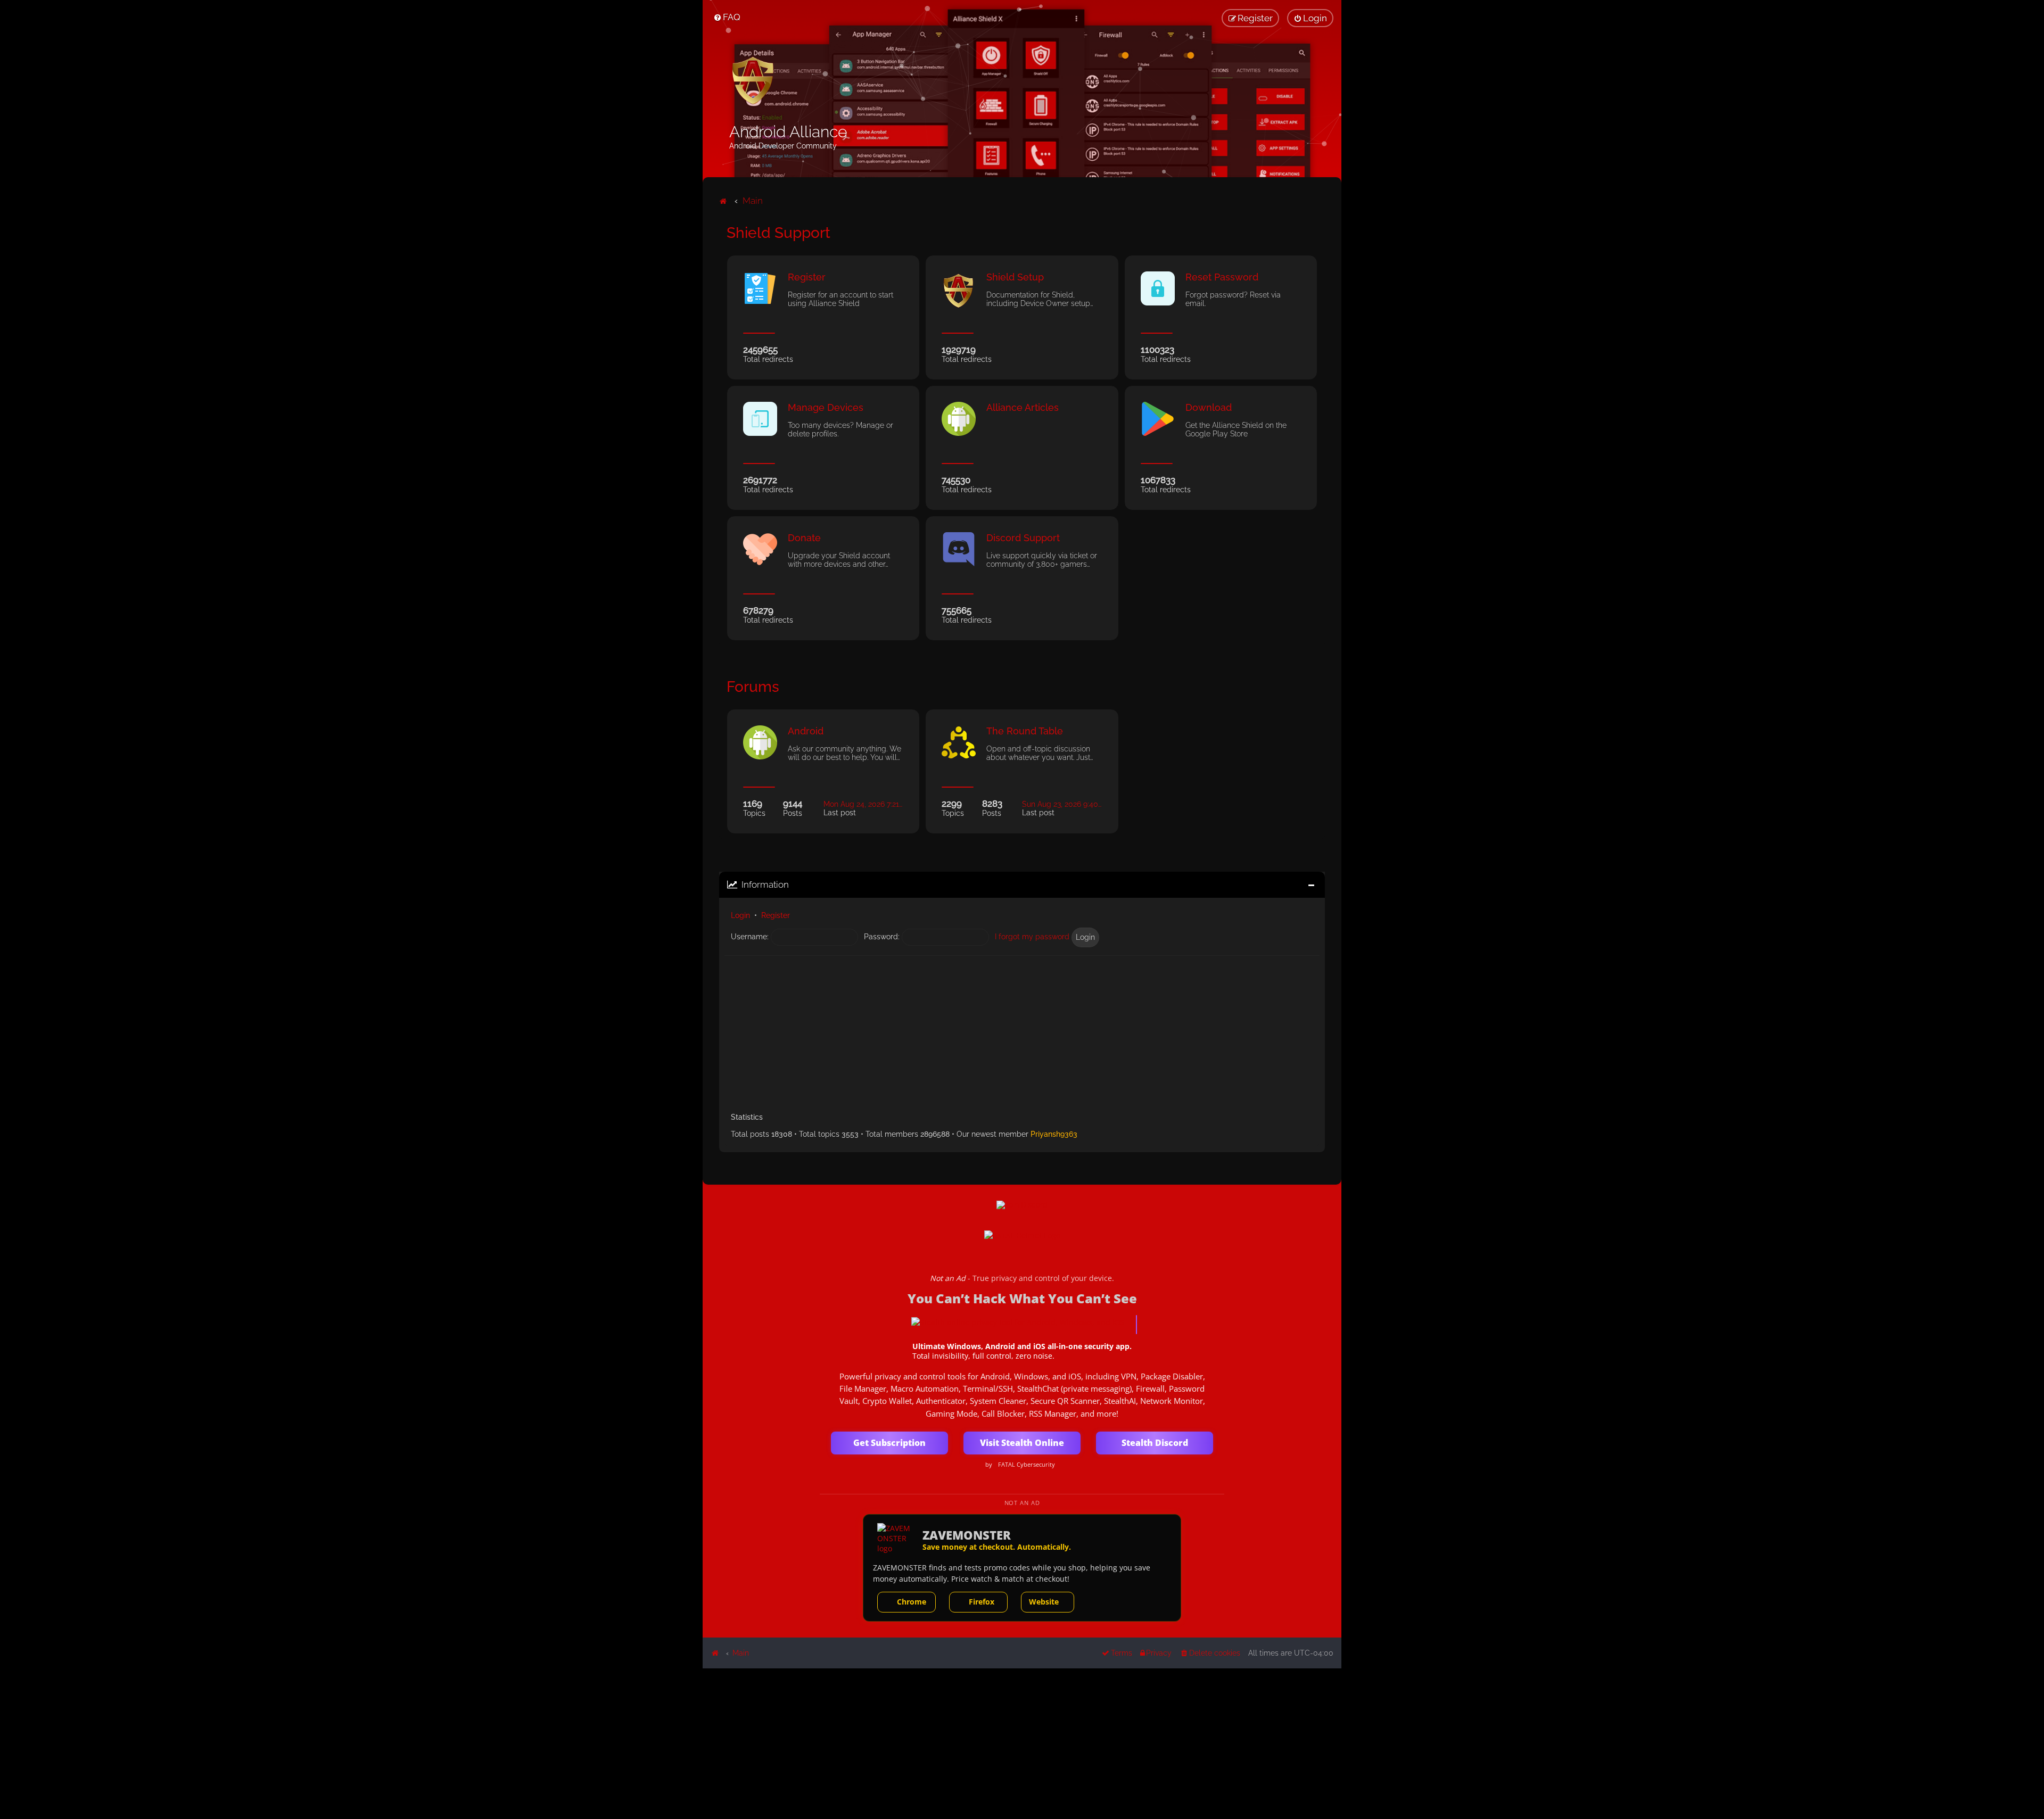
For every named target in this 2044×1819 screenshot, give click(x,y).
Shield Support (778, 233)
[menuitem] (727, 17)
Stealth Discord (1155, 1443)
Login (740, 915)
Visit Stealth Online (1022, 1443)
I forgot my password (1032, 937)
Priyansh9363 (1054, 1134)
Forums (753, 687)
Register (776, 915)
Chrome (912, 1602)
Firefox (982, 1602)
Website (1044, 1602)
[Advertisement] (1022, 1030)
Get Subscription (889, 1443)
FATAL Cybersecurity (1027, 1465)
